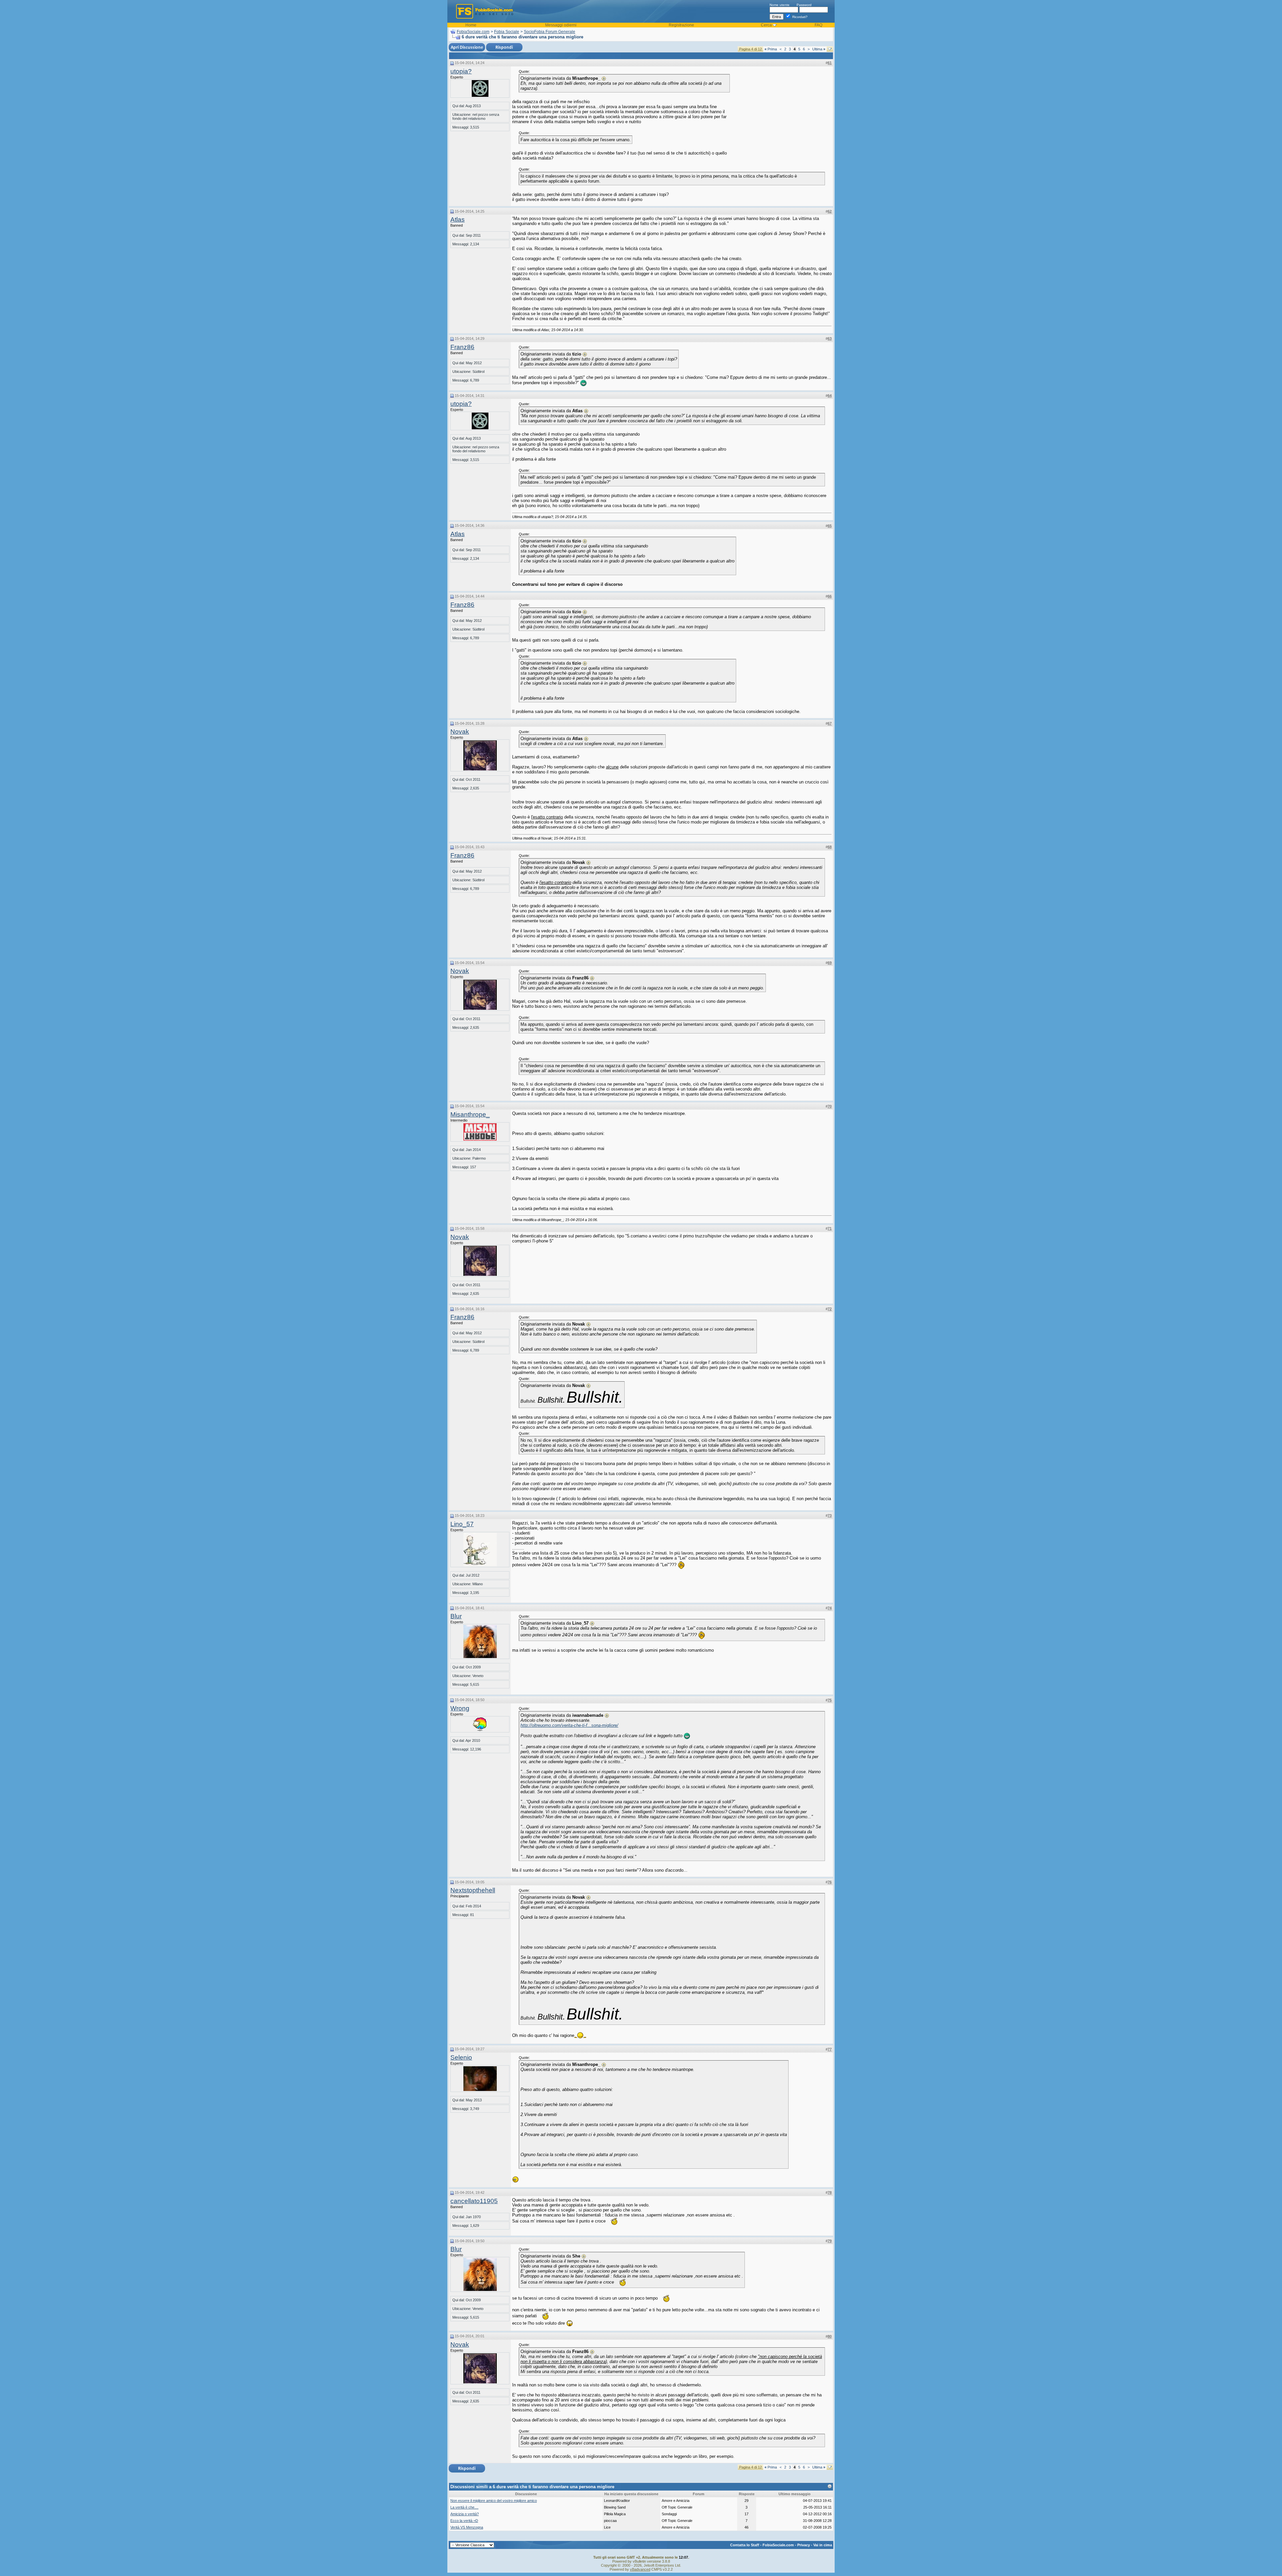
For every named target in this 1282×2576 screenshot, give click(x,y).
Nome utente (780, 5)
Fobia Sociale (507, 32)
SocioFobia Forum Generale (550, 32)
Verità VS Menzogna (467, 2527)
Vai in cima (823, 2545)
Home (471, 25)
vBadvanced (640, 2569)
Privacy (804, 2545)
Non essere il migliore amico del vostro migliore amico (494, 2501)
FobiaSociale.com (473, 32)
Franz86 (462, 347)
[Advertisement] (782, 111)
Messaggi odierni (561, 25)
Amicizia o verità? (465, 2514)
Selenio (461, 2057)
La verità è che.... (464, 2507)
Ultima (819, 49)
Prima (771, 49)
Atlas (458, 219)
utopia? (461, 71)
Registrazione (681, 25)
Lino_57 (462, 1524)
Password (804, 5)
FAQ (818, 25)
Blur (456, 1616)
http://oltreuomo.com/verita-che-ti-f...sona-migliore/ (569, 1725)
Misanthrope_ (470, 1114)
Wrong (460, 1708)
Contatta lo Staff (745, 2545)
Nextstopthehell (473, 1890)
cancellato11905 (474, 2201)
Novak (460, 732)
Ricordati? (799, 17)
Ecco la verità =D (464, 2521)
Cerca (766, 25)
